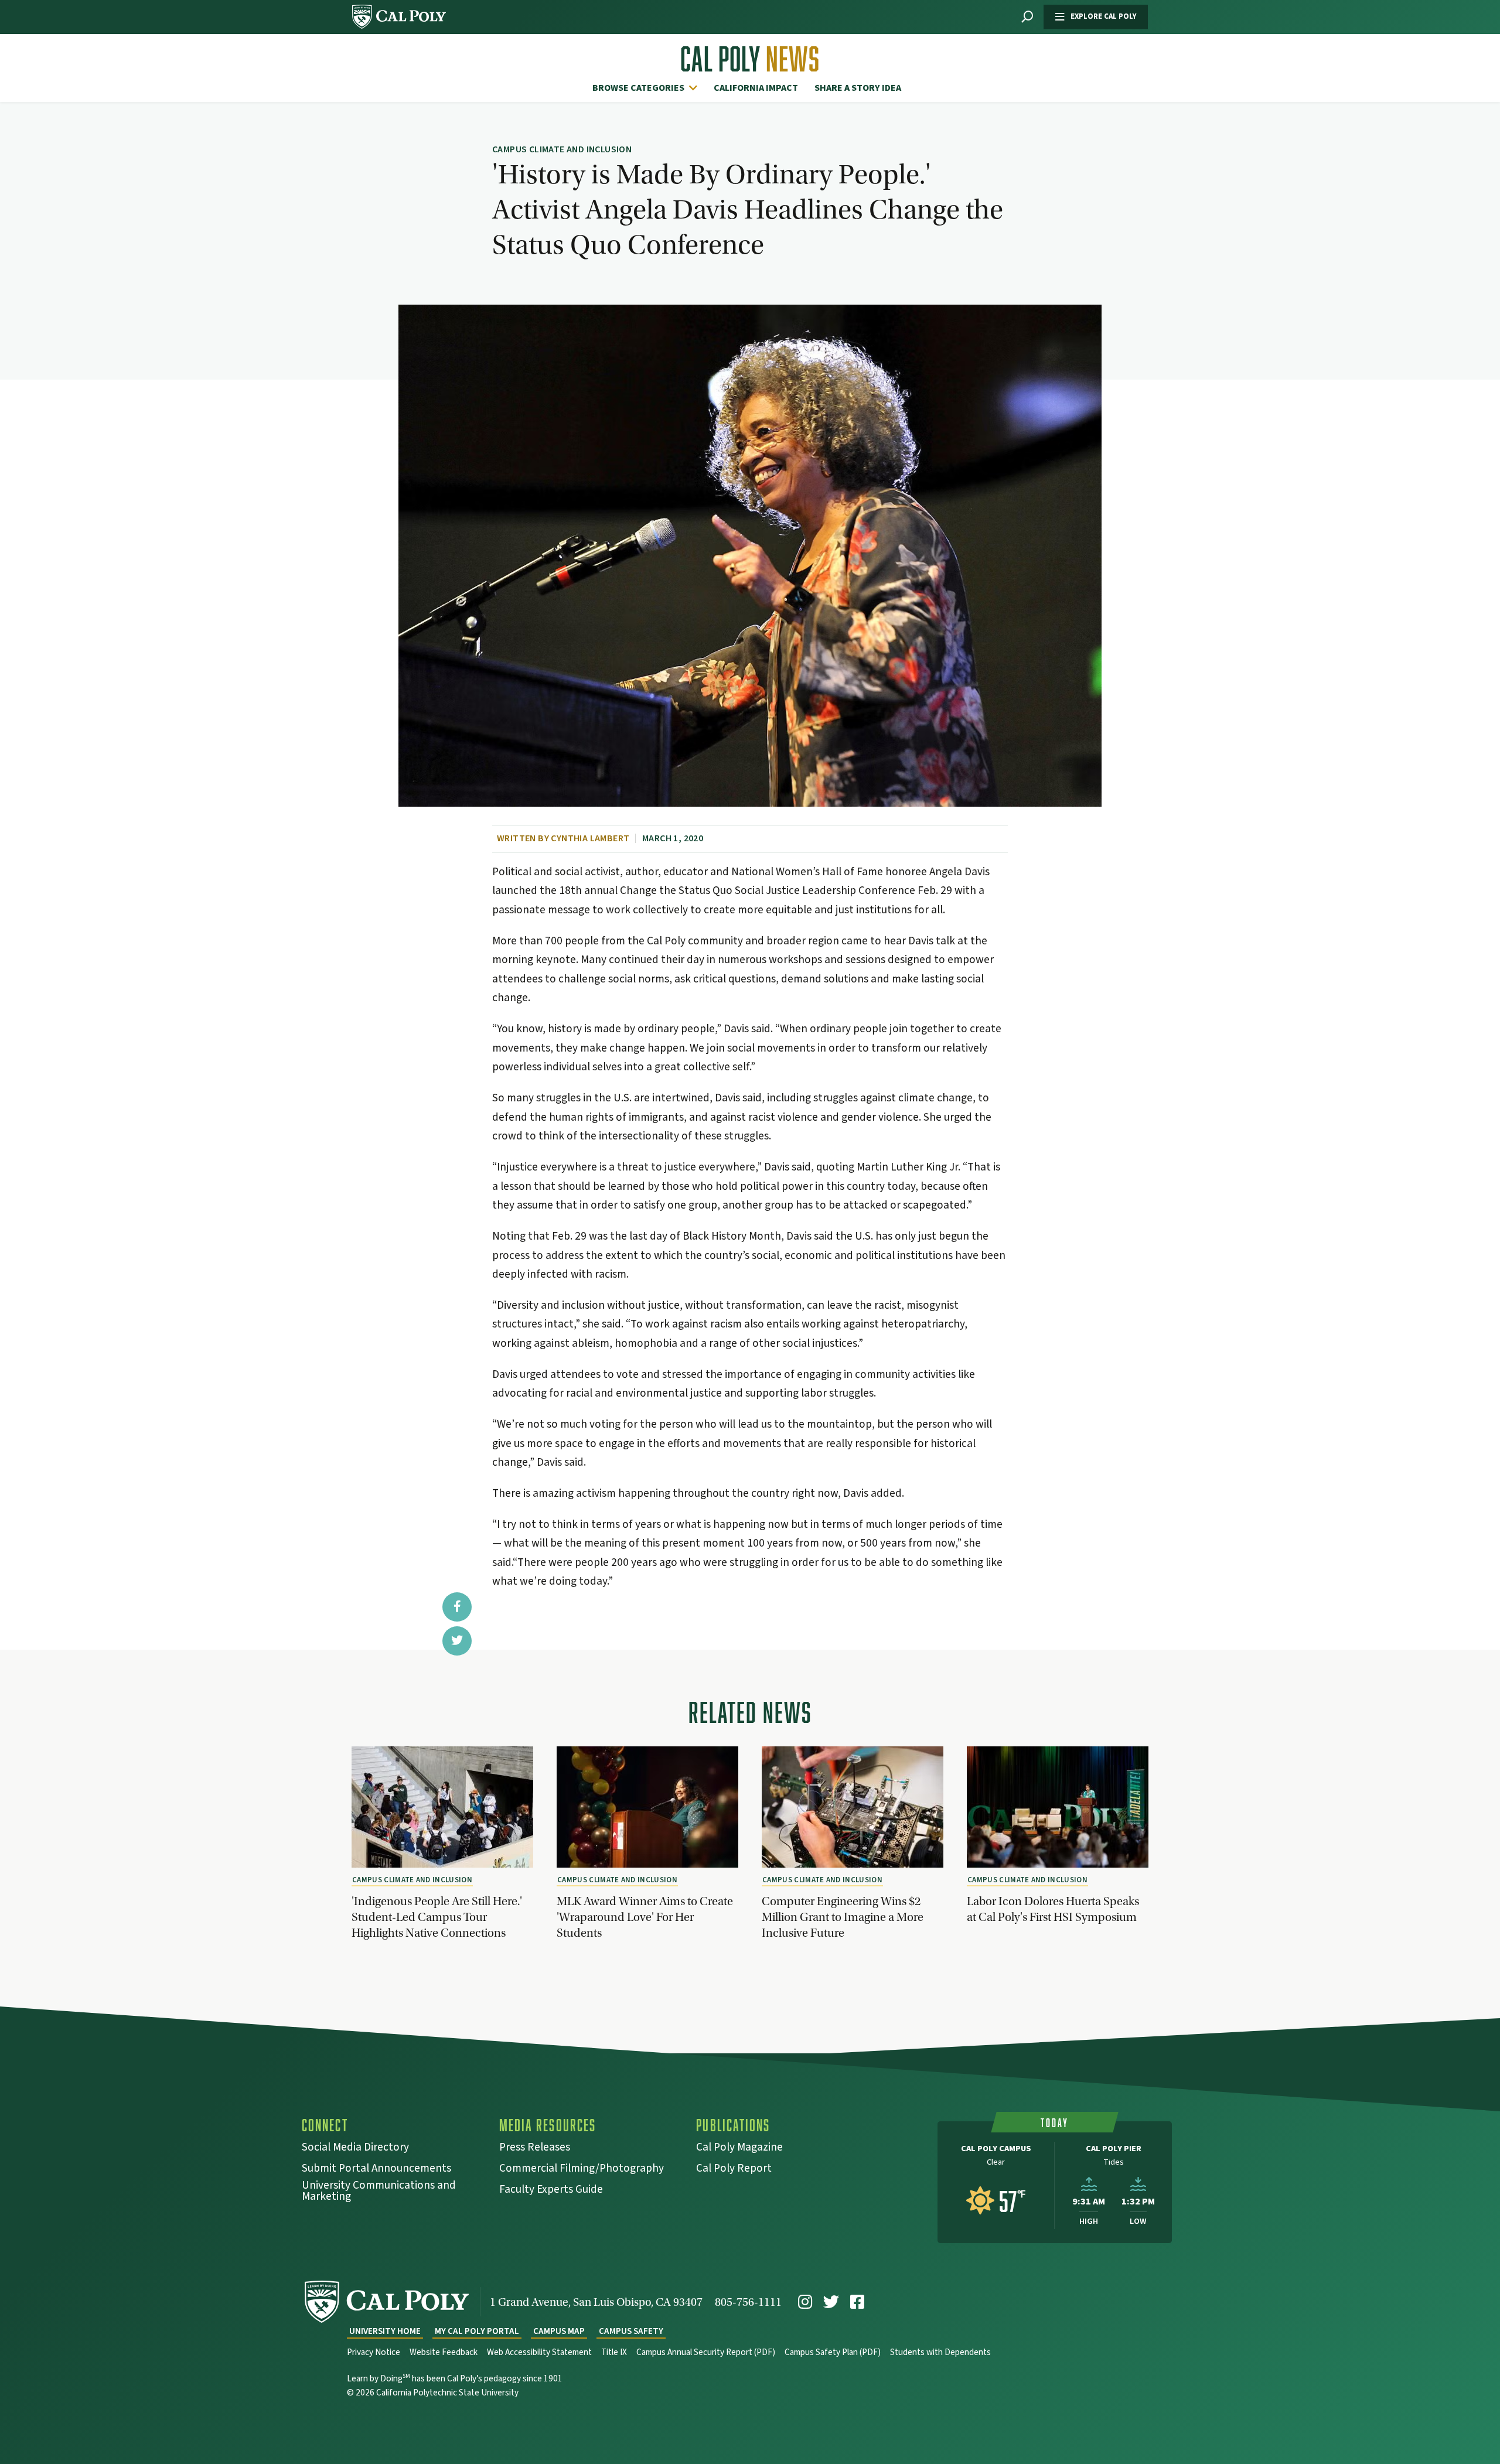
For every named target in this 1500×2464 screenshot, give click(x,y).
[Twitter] (831, 2302)
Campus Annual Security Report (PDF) (706, 2352)
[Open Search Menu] (1027, 17)
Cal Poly (750, 59)
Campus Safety (631, 2331)
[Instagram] (805, 2302)
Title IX (614, 2352)
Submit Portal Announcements (376, 2170)
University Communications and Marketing (379, 2192)
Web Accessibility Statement (539, 2352)
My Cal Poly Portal (477, 2331)
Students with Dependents (940, 2352)
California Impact (756, 88)
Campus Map (559, 2331)
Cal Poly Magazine (739, 2149)
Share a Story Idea (858, 88)
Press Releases (535, 2149)
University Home (385, 2331)
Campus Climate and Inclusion (412, 1880)
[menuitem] (648, 88)
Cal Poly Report (734, 2170)
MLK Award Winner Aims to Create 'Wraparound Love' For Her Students (645, 1917)
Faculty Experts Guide (551, 2191)
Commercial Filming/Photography (582, 2170)
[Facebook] (857, 2302)
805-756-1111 (748, 2302)
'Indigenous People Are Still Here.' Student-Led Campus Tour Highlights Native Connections (437, 1917)
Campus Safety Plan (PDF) (833, 2352)
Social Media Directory (355, 2149)
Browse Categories (638, 88)
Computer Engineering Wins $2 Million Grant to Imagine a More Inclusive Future (843, 1917)
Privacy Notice (374, 2352)
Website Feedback (444, 2352)
